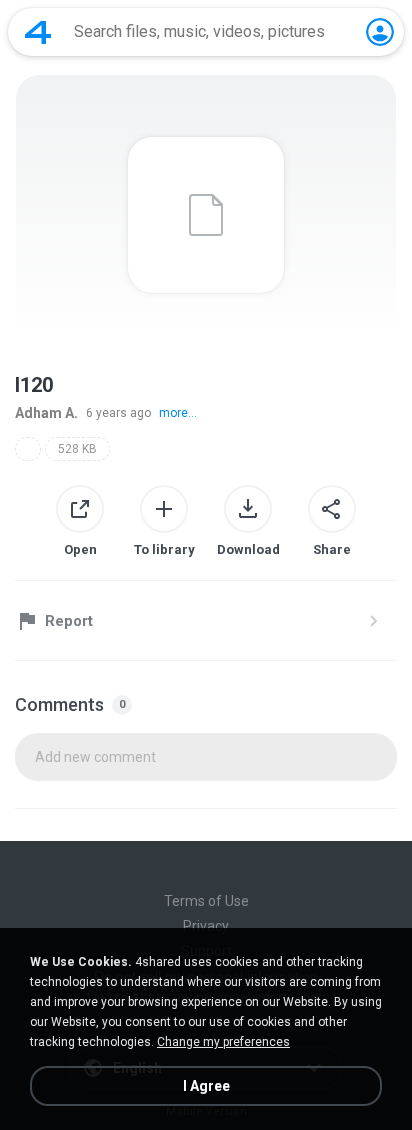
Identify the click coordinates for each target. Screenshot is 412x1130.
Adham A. (46, 413)
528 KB (77, 449)
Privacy (206, 926)
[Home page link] (38, 32)
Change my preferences (223, 1042)
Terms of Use (206, 901)
